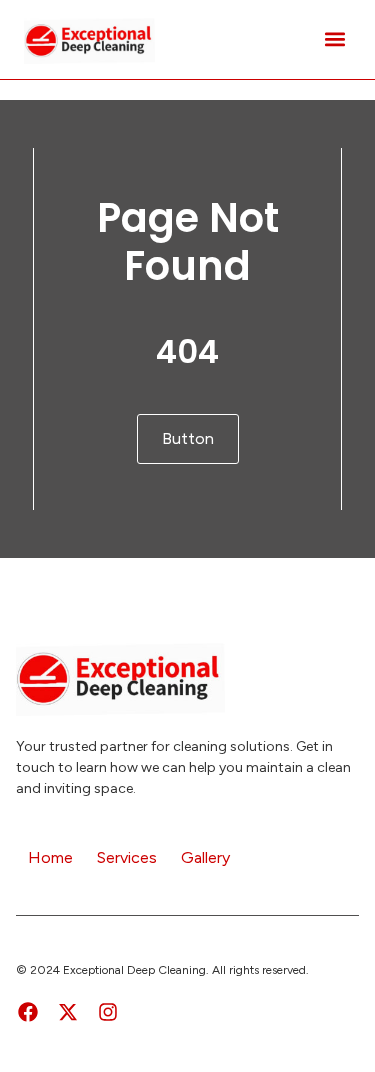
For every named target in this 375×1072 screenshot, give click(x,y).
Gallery (205, 857)
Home (50, 857)
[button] (334, 39)
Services (127, 857)
